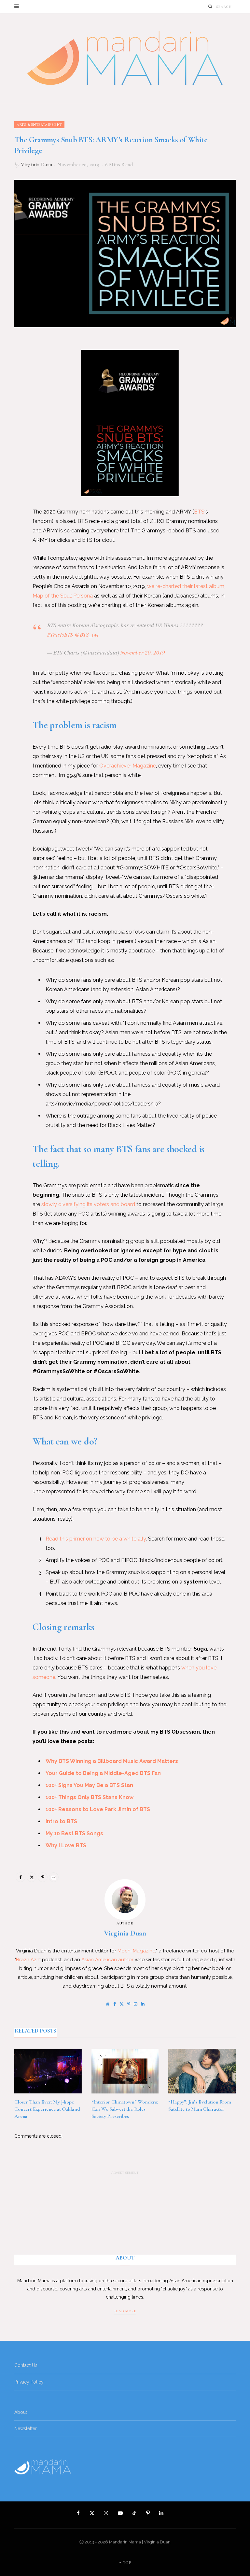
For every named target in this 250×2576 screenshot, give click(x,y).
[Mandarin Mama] (125, 58)
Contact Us (26, 2365)
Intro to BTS (61, 1821)
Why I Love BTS (66, 1845)
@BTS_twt (87, 634)
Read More (125, 2311)
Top (127, 2563)
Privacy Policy (29, 2382)
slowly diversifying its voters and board (88, 1204)
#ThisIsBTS (60, 634)
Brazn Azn (28, 1960)
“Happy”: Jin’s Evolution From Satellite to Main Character (200, 2105)
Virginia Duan (36, 164)
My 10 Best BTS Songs (74, 1833)
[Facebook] (9, 363)
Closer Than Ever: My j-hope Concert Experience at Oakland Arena (47, 2109)
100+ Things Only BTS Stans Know (90, 1797)
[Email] (9, 413)
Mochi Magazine (136, 1951)
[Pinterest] (9, 397)
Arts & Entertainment (39, 125)
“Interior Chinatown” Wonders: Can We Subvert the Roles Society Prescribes (125, 2109)
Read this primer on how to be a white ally (96, 1539)
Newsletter (26, 2428)
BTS (199, 512)
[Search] (210, 6)
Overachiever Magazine (128, 766)
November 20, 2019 (143, 652)
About (21, 2412)
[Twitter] (9, 380)
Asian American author (107, 1960)
